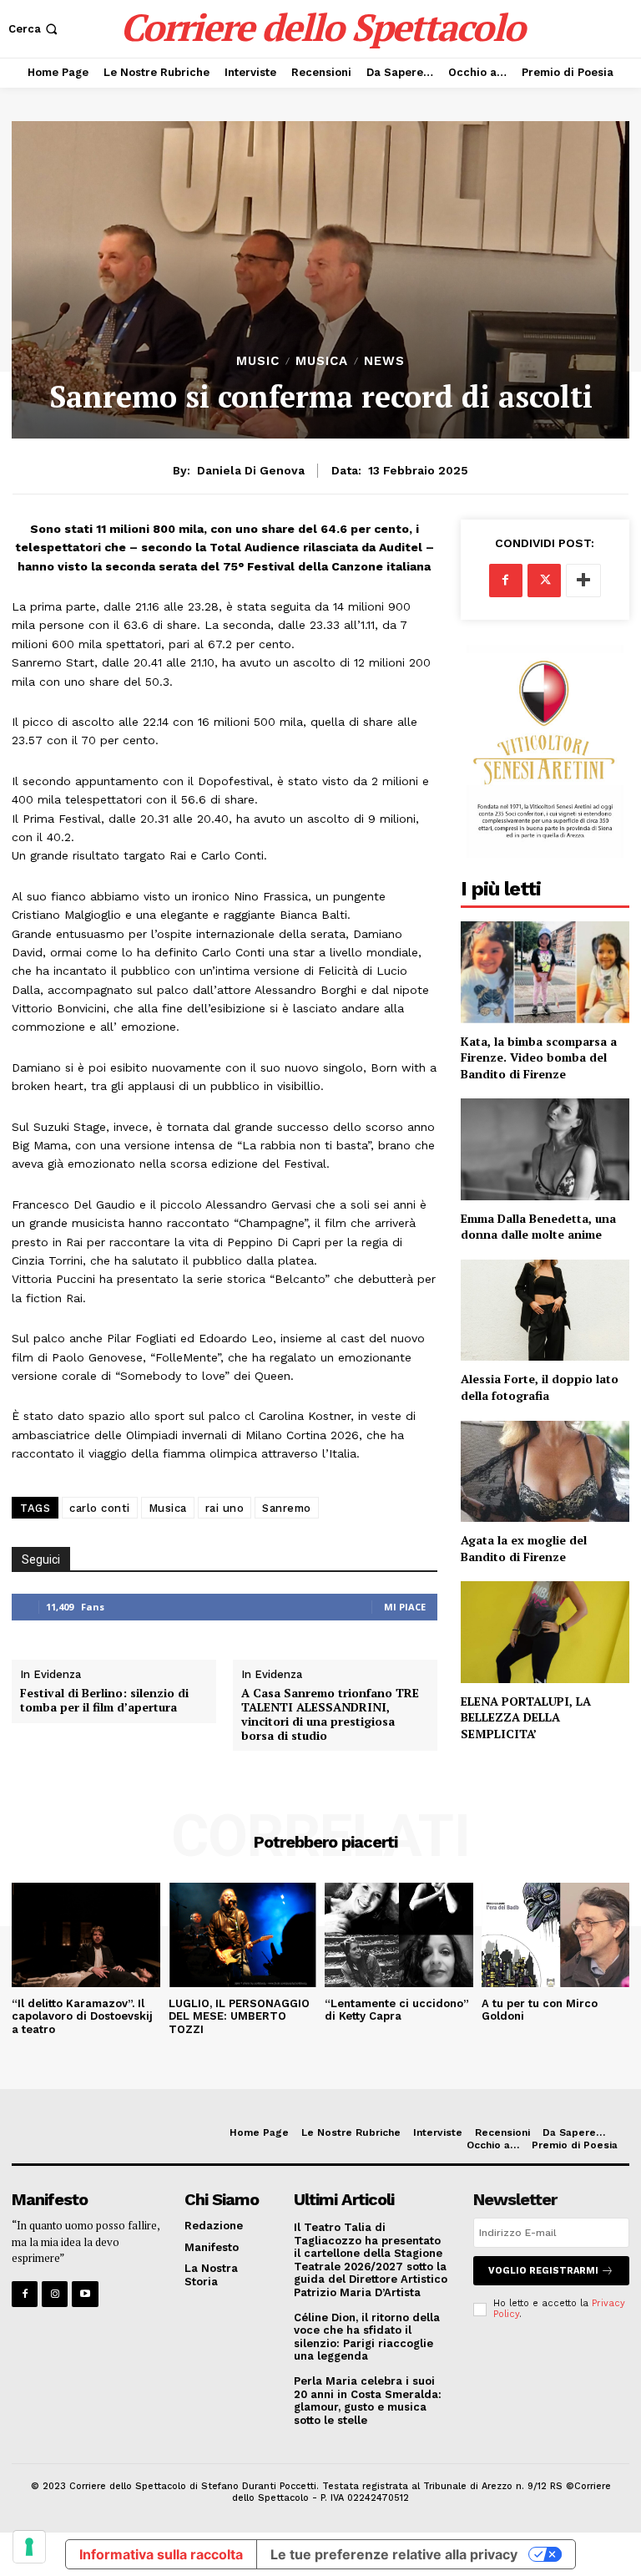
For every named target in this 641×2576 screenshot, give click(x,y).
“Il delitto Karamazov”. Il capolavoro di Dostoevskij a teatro (82, 2016)
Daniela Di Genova (251, 470)
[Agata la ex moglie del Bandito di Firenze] (545, 1471)
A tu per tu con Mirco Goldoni (540, 2010)
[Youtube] (85, 2294)
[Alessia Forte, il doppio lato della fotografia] (545, 1310)
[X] (544, 581)
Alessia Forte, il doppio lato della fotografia (540, 1387)
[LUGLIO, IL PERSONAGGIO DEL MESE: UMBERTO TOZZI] (243, 1935)
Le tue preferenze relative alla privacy (394, 2554)
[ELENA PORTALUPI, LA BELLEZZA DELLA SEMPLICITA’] (545, 1632)
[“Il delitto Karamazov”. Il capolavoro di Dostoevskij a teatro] (86, 1935)
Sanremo (287, 1508)
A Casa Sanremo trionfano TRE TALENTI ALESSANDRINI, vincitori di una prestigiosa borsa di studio (330, 1714)
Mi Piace (405, 1607)
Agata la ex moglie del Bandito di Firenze (524, 1548)
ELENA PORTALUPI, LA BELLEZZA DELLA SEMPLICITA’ (526, 1717)
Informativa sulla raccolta (161, 2554)
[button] (35, 29)
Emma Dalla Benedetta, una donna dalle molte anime (538, 1227)
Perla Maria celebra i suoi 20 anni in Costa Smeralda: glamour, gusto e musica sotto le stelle (368, 2401)
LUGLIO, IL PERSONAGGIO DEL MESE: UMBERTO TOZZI (239, 2016)
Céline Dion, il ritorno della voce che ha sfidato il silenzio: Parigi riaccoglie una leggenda (367, 2337)
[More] (583, 581)
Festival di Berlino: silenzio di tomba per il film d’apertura (104, 1701)
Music (258, 361)
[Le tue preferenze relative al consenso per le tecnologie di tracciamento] (29, 2547)
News (384, 361)
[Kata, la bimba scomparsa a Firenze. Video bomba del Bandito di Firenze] (545, 972)
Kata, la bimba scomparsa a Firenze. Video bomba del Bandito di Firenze (539, 1057)
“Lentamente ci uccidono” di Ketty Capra (397, 2010)
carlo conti (100, 1508)
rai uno (225, 1508)
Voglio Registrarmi (543, 2271)
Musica (322, 361)
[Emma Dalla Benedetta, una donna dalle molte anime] (545, 1149)
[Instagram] (55, 2294)
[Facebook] (506, 581)
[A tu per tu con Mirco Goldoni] (556, 1935)
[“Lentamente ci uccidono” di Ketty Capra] (399, 1935)
